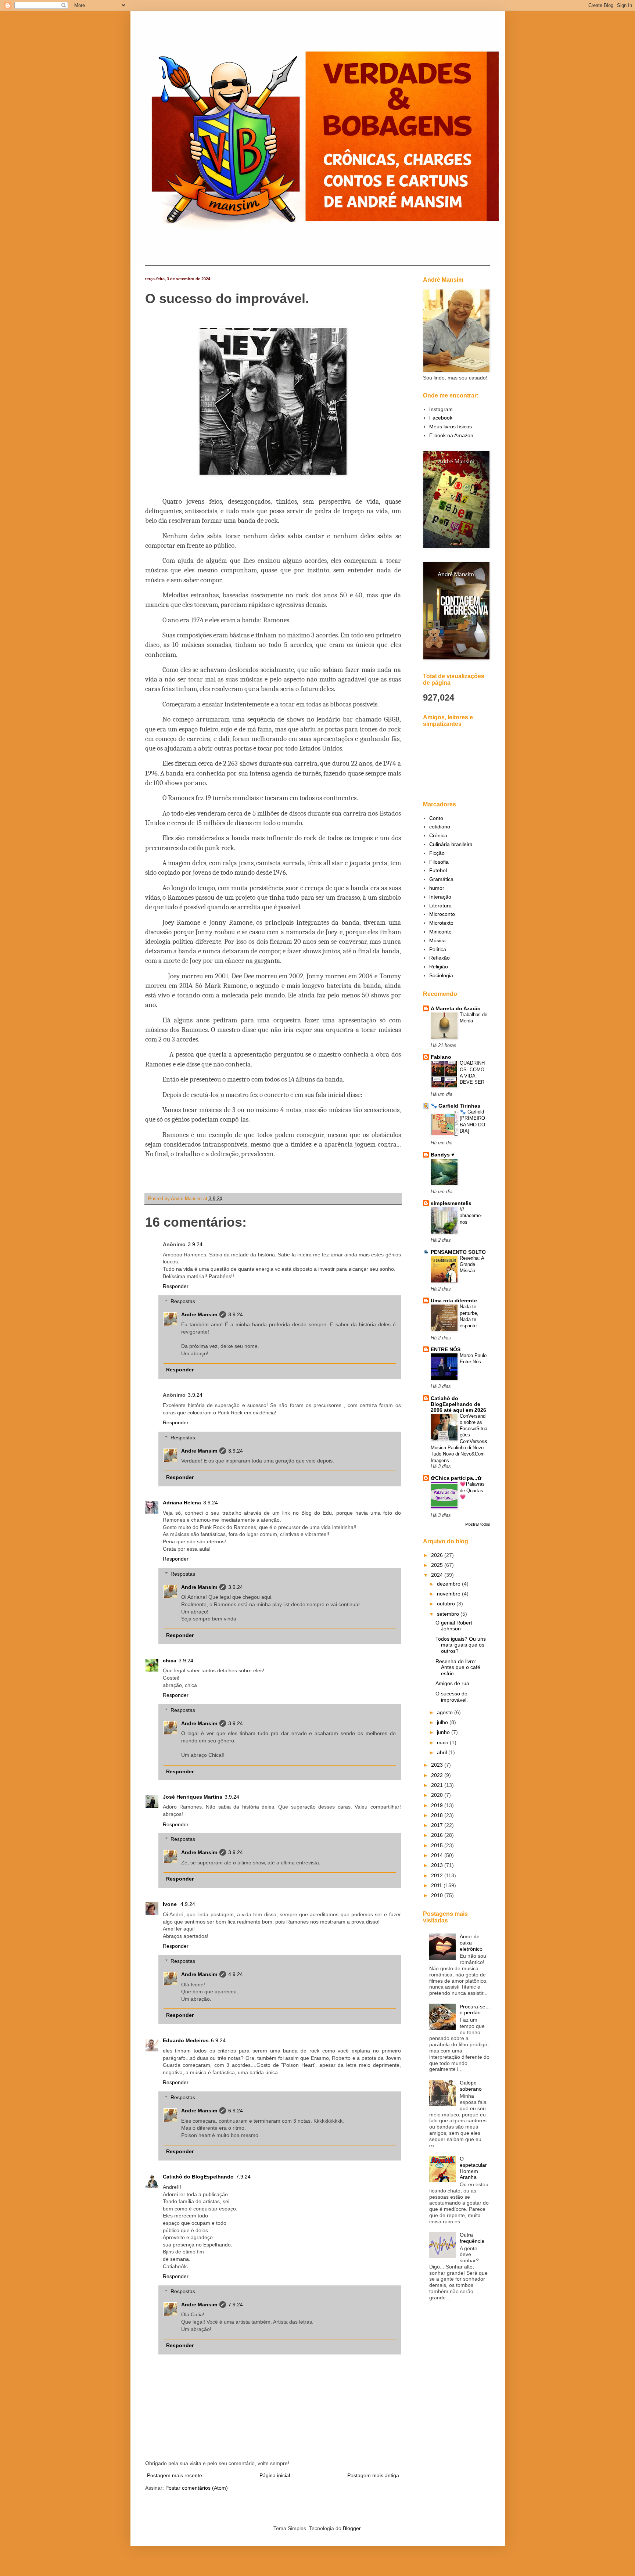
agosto (446, 1712)
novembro (449, 1594)
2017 (438, 1825)
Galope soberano (471, 2086)
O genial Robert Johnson (454, 1626)
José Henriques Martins (193, 1797)
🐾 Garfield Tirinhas (455, 1106)
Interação (440, 897)
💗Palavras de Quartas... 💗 (474, 1490)
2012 (438, 1875)
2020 (438, 1795)
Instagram (441, 409)
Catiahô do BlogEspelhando (198, 2177)
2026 (438, 1555)
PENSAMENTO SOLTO (458, 1252)
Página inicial (275, 2475)
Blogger (352, 2528)
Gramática (441, 879)
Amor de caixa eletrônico (471, 1943)
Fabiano (441, 1057)
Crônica (438, 835)
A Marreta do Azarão (456, 1008)
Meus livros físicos (451, 427)
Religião (439, 967)
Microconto (442, 914)
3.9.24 (195, 1244)
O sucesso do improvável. (452, 1697)
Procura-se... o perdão (475, 2010)
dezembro (449, 1584)
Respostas (183, 1301)
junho (444, 1732)
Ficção (437, 853)
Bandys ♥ (442, 1155)
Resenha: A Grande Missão (472, 1264)
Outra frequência (472, 2238)
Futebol (438, 870)
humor (437, 888)
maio (443, 1742)
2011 (437, 1885)
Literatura (440, 906)
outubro (447, 1604)
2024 (438, 1575)
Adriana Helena (182, 1503)
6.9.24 (218, 2040)
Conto (436, 818)
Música (437, 940)
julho (443, 1722)
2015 (438, 1845)
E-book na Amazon (451, 435)
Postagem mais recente (175, 2475)
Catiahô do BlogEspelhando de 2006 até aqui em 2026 (458, 1404)
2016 (438, 1835)
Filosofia (439, 862)
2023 (438, 1765)
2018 (438, 1815)
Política (438, 949)
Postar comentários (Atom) (197, 2488)
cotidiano (440, 827)
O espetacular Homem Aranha (473, 2168)
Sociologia (441, 975)
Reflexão (440, 958)
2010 (438, 1895)
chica (170, 1661)
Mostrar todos (478, 1524)
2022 (438, 1775)
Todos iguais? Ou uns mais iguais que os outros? (461, 1645)
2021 (438, 1785)
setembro (449, 1614)
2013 (438, 1865)
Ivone (171, 1904)
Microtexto (441, 923)
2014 (438, 1855)
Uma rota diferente (454, 1300)
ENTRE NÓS (446, 1349)
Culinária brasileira (451, 844)
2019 (438, 1805)
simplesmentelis (451, 1203)
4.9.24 (188, 1904)
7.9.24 (243, 2177)
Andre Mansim (199, 1314)
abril (443, 1752)
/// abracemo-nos (471, 1216)
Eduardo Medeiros (186, 2040)
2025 (438, 1565)
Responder (176, 1286)
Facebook (441, 418)
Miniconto (440, 932)
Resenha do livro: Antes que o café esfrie (458, 1667)
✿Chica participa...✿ (456, 1478)
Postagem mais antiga (373, 2475)
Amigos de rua (452, 1683)
